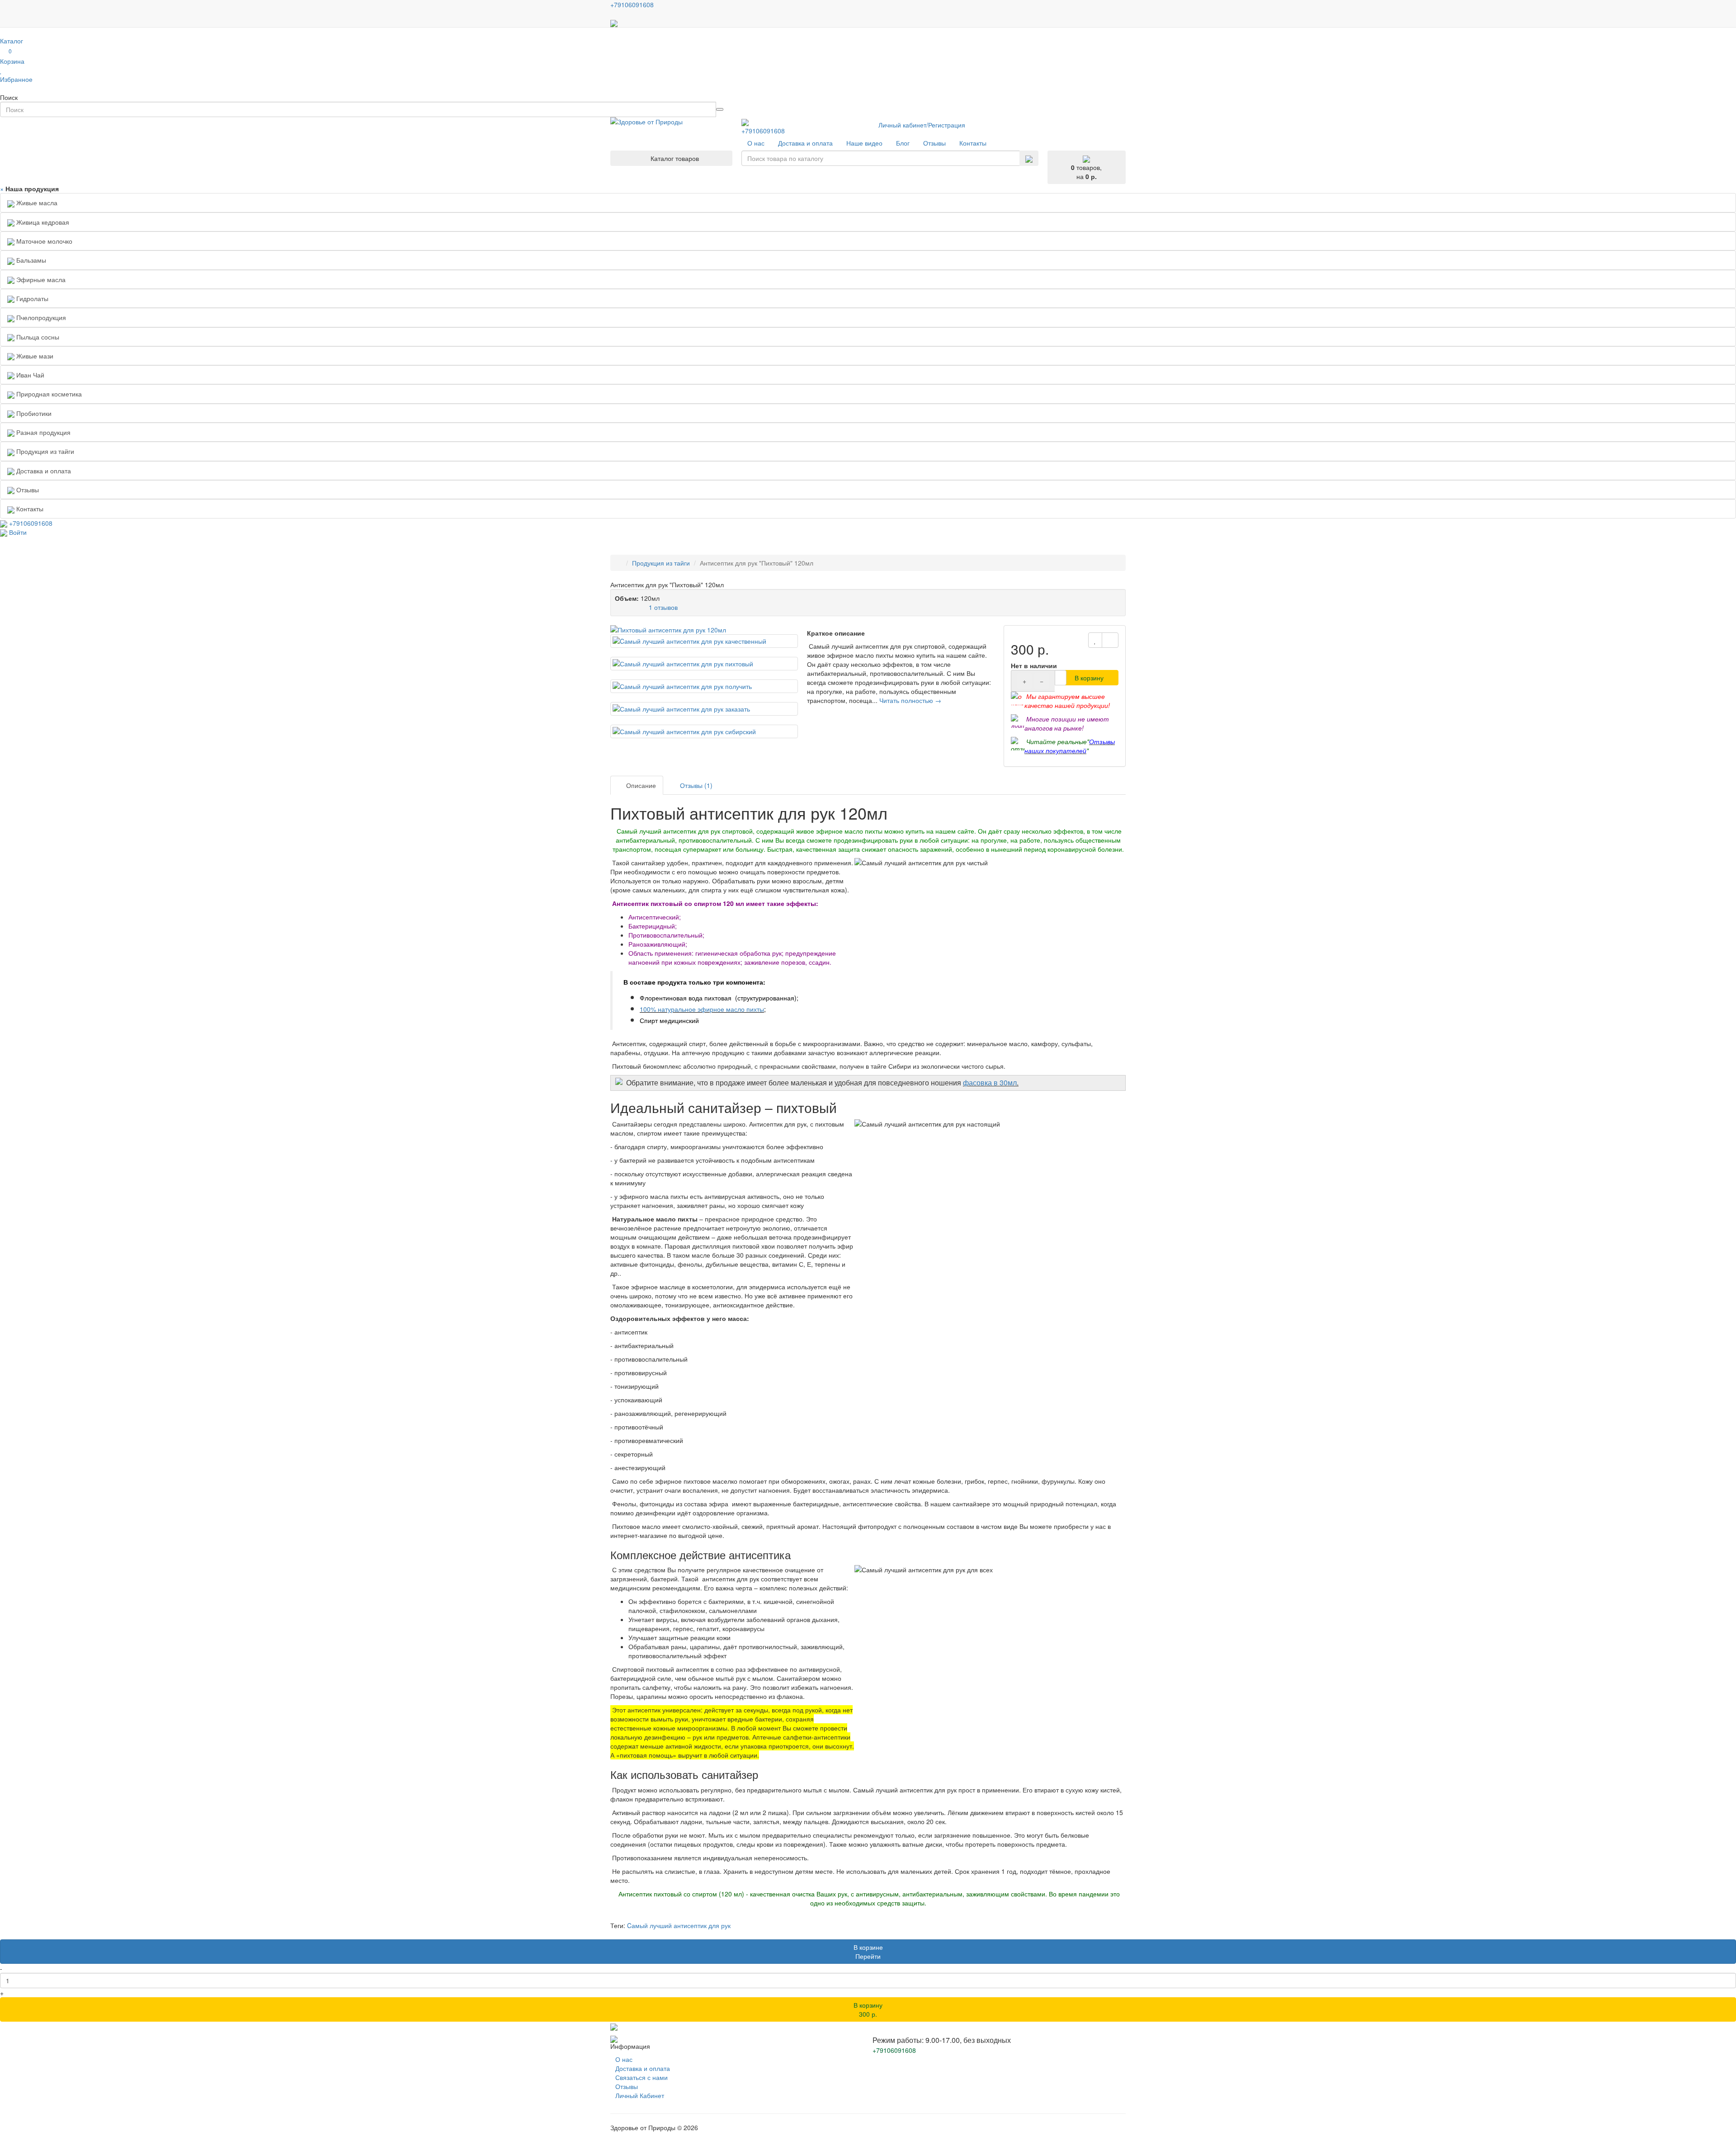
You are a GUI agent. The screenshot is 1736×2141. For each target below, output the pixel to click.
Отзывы (627, 2086)
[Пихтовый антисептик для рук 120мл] (704, 641)
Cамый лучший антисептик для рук (679, 1925)
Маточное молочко (43, 241)
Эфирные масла (40, 279)
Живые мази (34, 356)
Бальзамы (30, 260)
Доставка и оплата (643, 2068)
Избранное (16, 79)
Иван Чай (29, 375)
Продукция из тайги (44, 451)
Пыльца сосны (37, 337)
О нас (624, 2059)
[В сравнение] (1110, 640)
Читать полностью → (910, 700)
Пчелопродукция (40, 317)
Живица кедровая (42, 222)
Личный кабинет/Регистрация (922, 125)
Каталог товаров (674, 158)
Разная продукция (42, 432)
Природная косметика (48, 394)
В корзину (1089, 678)
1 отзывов (663, 607)
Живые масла (36, 203)
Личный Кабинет (640, 2095)
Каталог (12, 41)
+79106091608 (763, 131)
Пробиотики (33, 413)
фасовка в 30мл (990, 1082)
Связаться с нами (642, 2077)
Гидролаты (31, 298)
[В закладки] (1095, 640)
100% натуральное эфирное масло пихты (702, 1009)
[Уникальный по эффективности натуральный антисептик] (704, 630)
